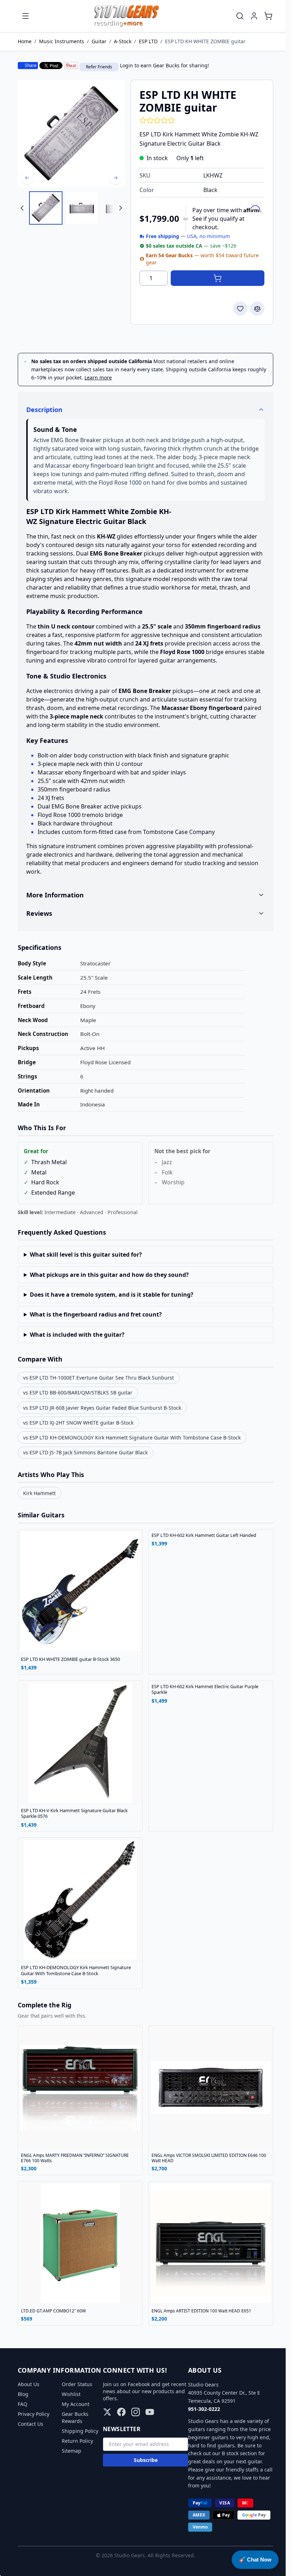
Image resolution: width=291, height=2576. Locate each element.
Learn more (98, 377)
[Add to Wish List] (240, 309)
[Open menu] (26, 16)
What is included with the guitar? (74, 1335)
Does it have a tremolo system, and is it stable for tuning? (109, 1295)
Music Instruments (62, 41)
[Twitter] (105, 2412)
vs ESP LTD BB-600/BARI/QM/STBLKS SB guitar (75, 1393)
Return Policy (75, 2441)
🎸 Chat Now (255, 2560)
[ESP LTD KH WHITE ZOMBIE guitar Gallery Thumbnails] (71, 208)
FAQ (20, 2404)
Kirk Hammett (37, 1493)
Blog (21, 2394)
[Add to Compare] (257, 309)
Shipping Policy (78, 2431)
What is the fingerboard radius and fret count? (93, 1314)
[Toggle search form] (240, 16)
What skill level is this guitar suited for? (83, 1255)
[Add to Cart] (218, 278)
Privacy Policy (31, 2414)
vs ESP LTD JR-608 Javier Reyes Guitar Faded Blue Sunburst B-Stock (100, 1408)
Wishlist (69, 2394)
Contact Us (28, 2424)
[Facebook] (119, 2412)
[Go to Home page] (127, 16)
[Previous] (27, 178)
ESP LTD (148, 41)
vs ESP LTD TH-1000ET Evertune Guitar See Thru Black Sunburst (96, 1378)
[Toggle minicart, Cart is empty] (268, 16)
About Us (26, 2384)
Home (25, 41)
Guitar (99, 41)
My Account (73, 2404)
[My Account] (254, 16)
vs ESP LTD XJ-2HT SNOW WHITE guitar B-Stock (76, 1423)
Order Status (75, 2384)
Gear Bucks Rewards (73, 2417)
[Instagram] (133, 2412)
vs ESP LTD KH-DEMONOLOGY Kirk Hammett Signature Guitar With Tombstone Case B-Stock (129, 1438)
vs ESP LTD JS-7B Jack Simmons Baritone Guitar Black (83, 1452)
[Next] (116, 178)
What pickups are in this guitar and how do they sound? (106, 1275)
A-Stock (123, 41)
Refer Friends (99, 67)
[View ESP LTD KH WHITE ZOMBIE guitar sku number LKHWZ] (46, 208)
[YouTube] (147, 2412)
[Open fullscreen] (71, 133)
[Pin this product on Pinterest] (71, 66)
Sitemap (69, 2451)
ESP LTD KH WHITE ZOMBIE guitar (205, 41)
